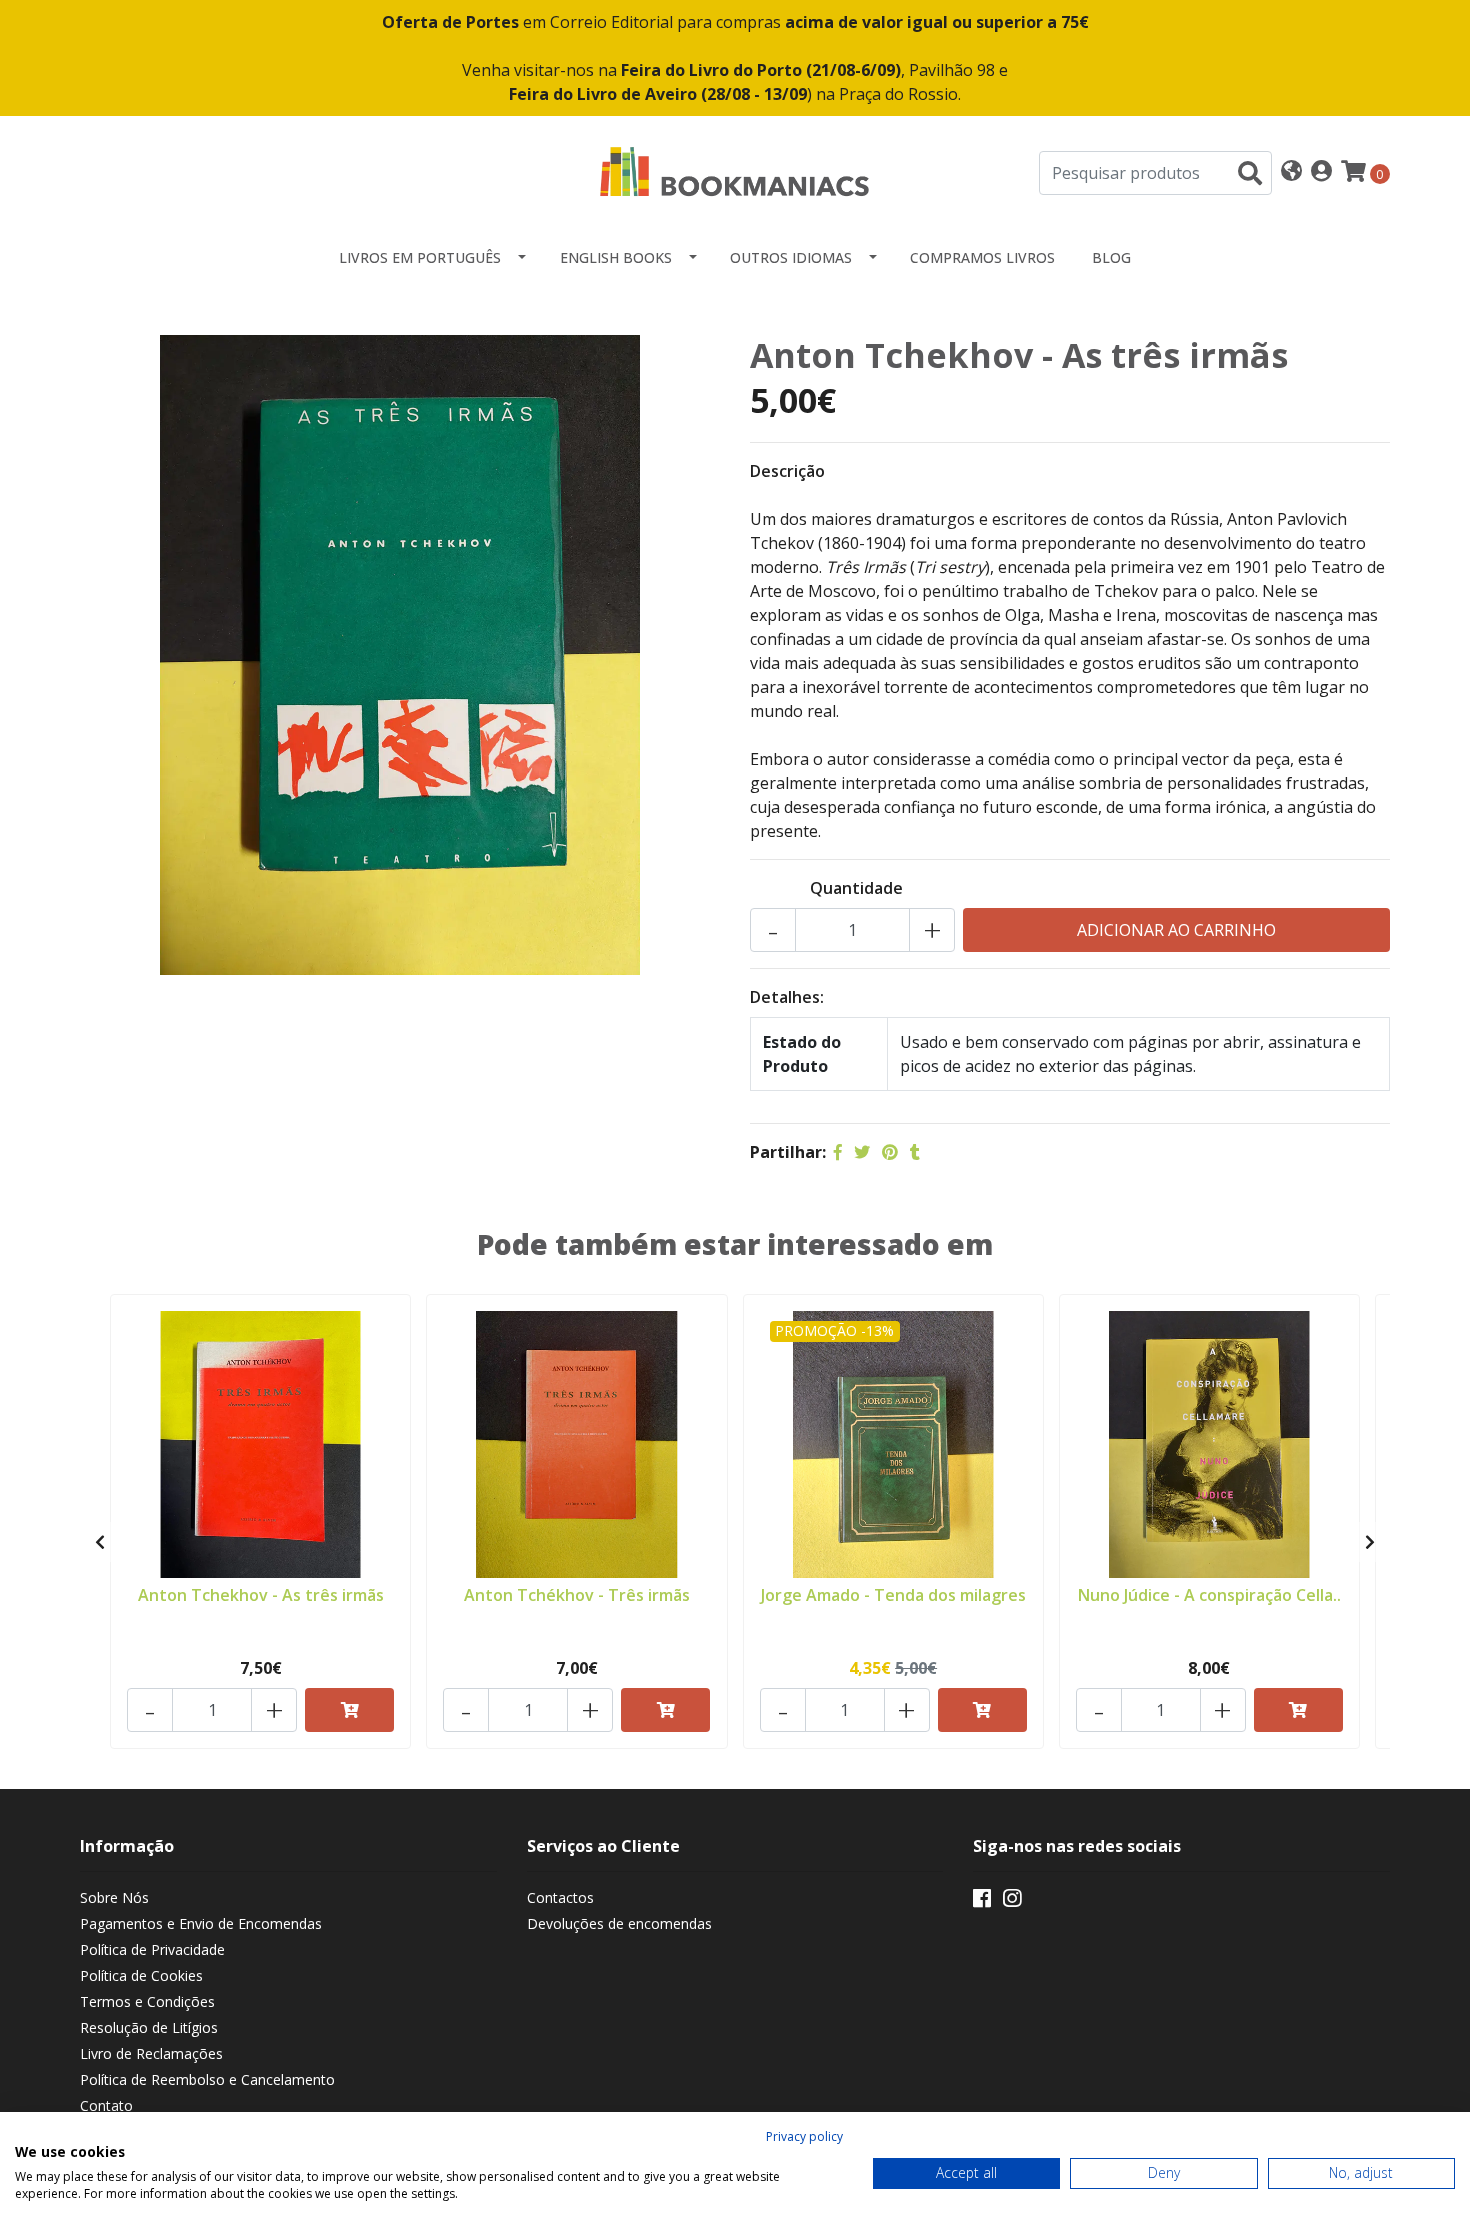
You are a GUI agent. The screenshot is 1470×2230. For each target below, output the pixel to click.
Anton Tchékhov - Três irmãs (577, 1595)
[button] (1291, 172)
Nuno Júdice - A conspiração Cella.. (1209, 1595)
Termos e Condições (147, 2001)
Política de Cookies (141, 1975)
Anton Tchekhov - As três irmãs (261, 1595)
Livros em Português (420, 257)
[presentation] (100, 1542)
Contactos (560, 1897)
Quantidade (856, 888)
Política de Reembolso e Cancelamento (207, 2079)
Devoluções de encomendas (619, 1923)
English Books (616, 257)
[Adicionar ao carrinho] (349, 1710)
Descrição (787, 471)
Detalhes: (787, 997)
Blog (1111, 257)
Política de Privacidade (152, 1949)
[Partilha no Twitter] (862, 1152)
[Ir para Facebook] (982, 1902)
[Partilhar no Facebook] (838, 1152)
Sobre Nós (114, 1897)
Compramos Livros (982, 257)
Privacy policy (804, 2136)
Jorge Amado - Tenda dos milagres (893, 1595)
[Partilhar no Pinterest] (890, 1152)
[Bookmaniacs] (735, 171)
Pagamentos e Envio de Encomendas (201, 1923)
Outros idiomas (791, 257)
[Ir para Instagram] (1012, 1902)
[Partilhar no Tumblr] (915, 1152)
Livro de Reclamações (151, 2053)
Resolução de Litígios (149, 2027)
